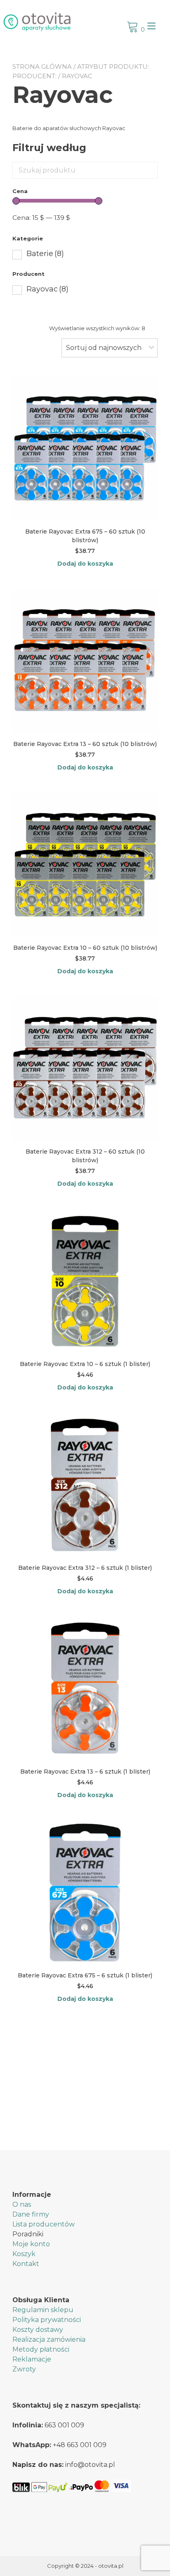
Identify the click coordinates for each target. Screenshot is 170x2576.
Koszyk (24, 2254)
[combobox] (110, 348)
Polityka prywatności (47, 2320)
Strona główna (42, 66)
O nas (22, 2204)
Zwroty (24, 2369)
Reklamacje (32, 2359)
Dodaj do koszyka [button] (85, 564)
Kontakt (26, 2264)
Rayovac (47, 289)
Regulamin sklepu (43, 2310)
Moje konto (31, 2244)
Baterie (45, 254)
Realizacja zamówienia (49, 2339)
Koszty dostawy (38, 2330)
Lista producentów (44, 2224)
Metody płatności (41, 2349)
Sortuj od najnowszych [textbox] (104, 348)
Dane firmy (31, 2214)
